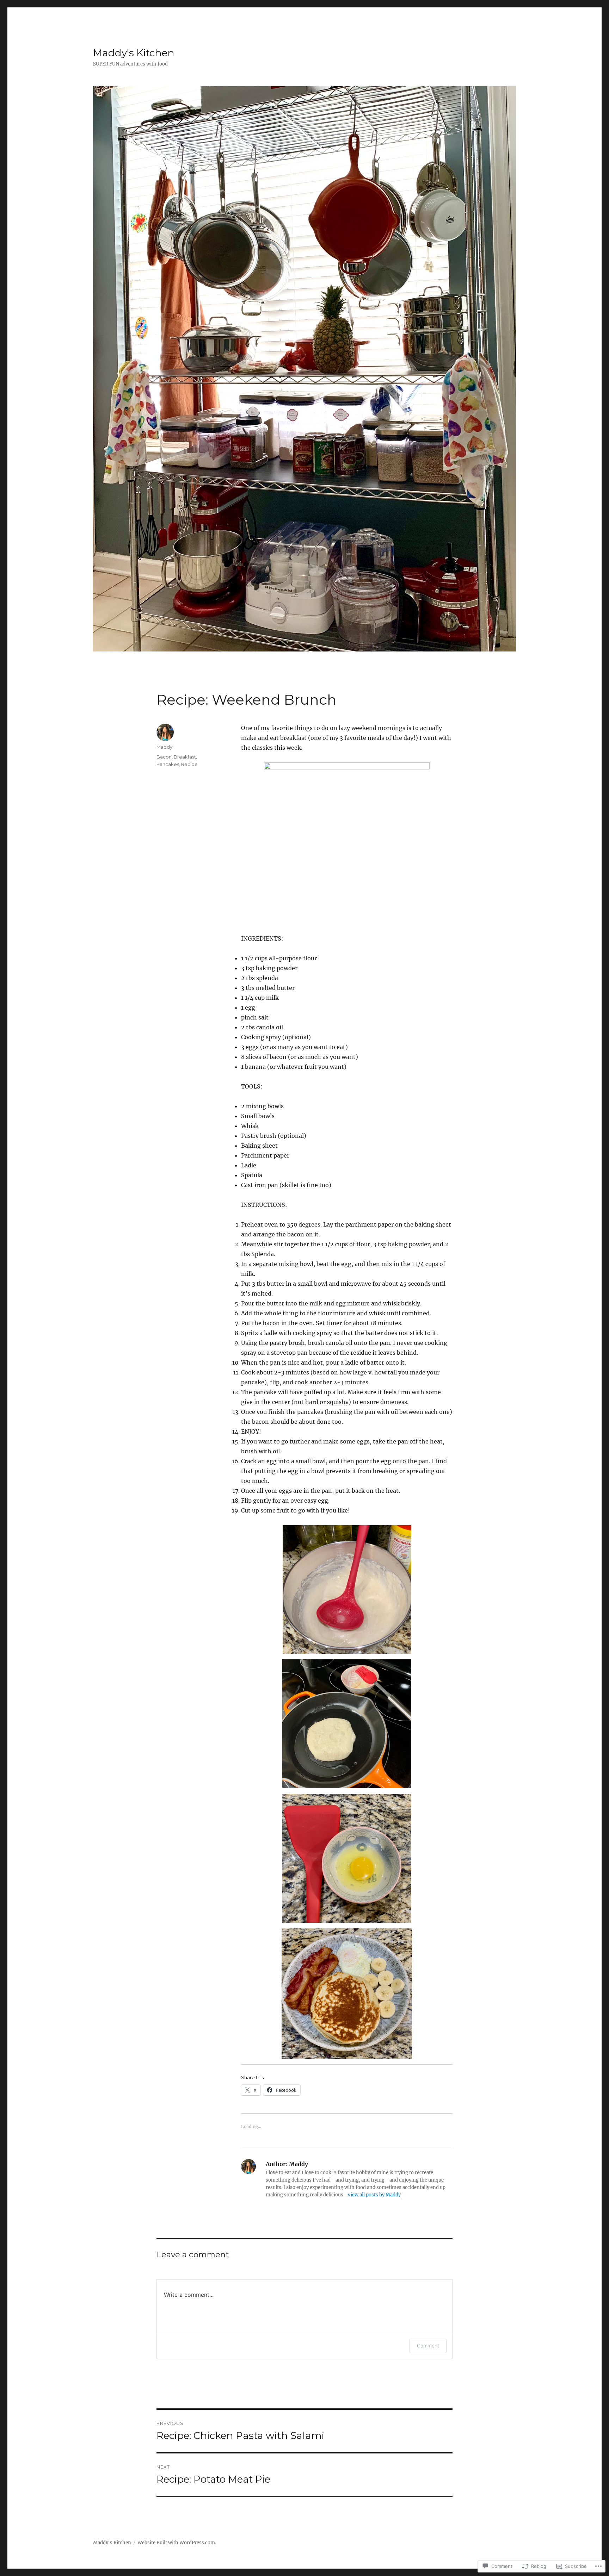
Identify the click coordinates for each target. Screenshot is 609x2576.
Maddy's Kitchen (134, 53)
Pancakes (168, 764)
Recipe (189, 764)
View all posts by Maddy (374, 2195)
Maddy (164, 747)
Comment (428, 2346)
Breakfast (185, 757)
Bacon (164, 757)
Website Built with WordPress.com (176, 2543)
